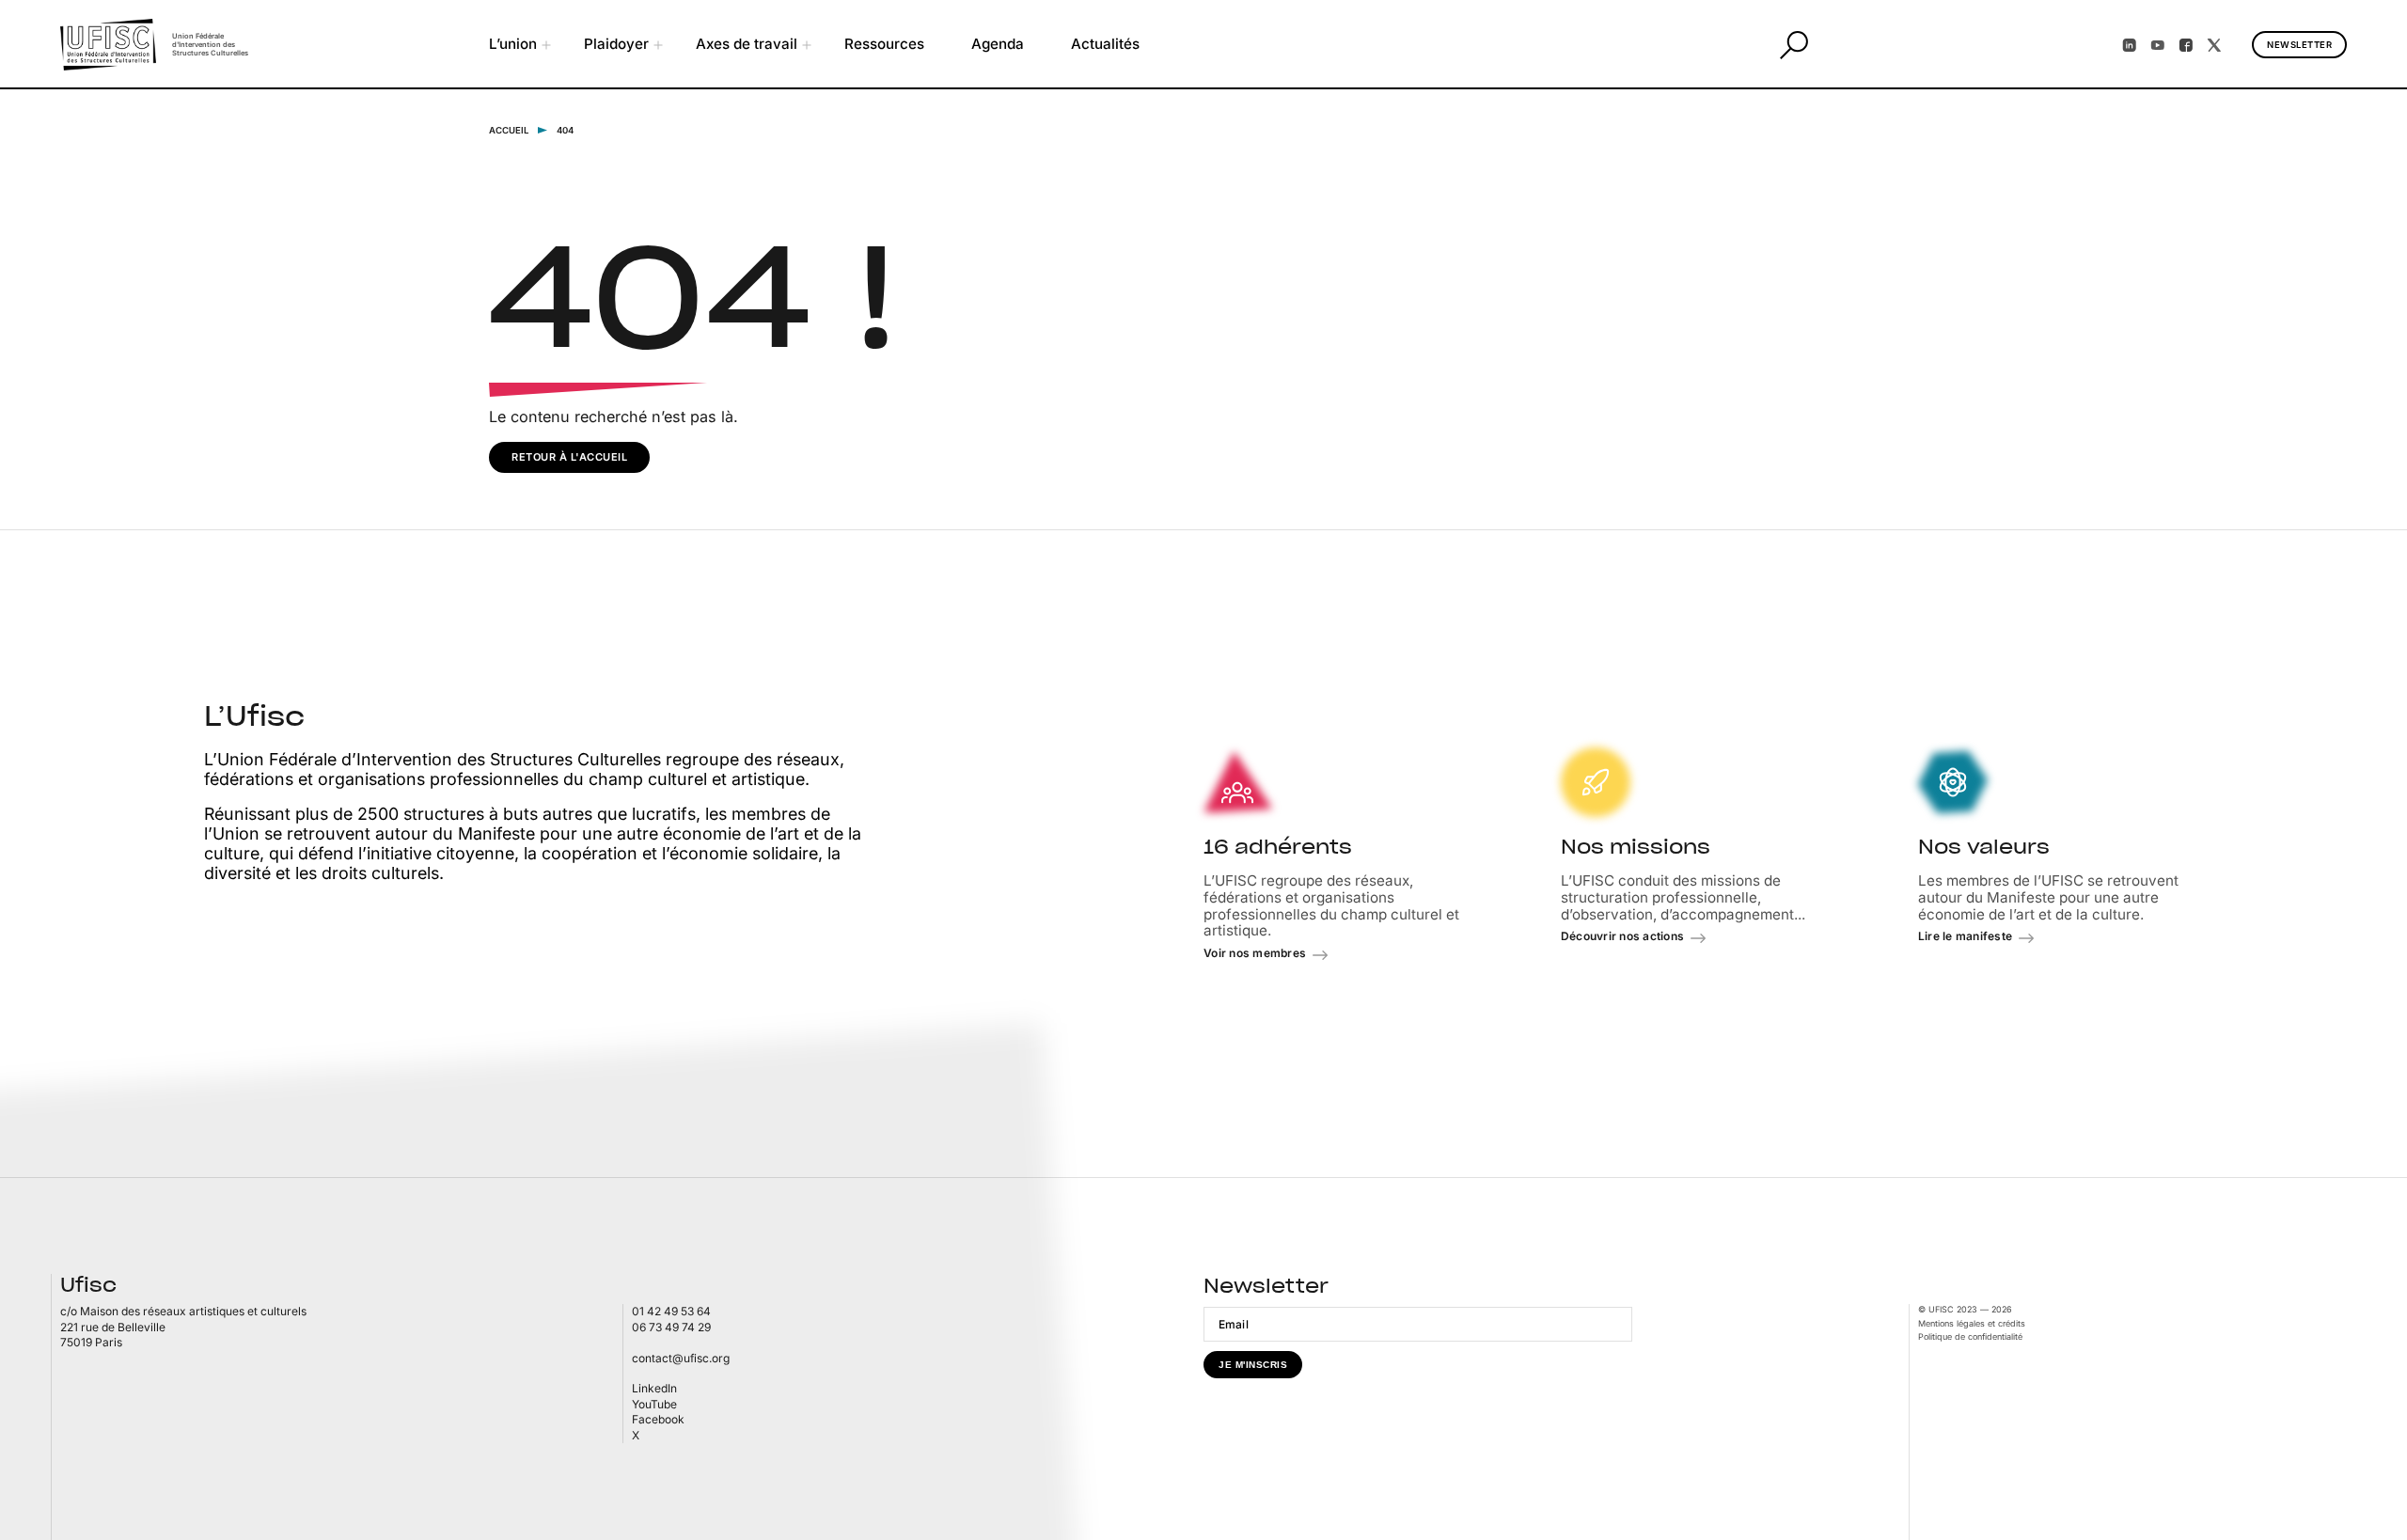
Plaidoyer (616, 44)
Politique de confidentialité (1970, 1336)
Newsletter (2299, 45)
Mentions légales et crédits (1972, 1323)
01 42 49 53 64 (671, 1311)
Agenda (998, 44)
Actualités (1105, 44)
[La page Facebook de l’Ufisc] (2186, 45)
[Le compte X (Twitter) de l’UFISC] (2214, 45)
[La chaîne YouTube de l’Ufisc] (2158, 45)
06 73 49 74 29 (671, 1327)
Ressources (884, 44)
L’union (513, 44)
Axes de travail (747, 44)
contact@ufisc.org (681, 1358)
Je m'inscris (1253, 1365)
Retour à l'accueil (569, 457)
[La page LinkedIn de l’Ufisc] (2130, 45)
